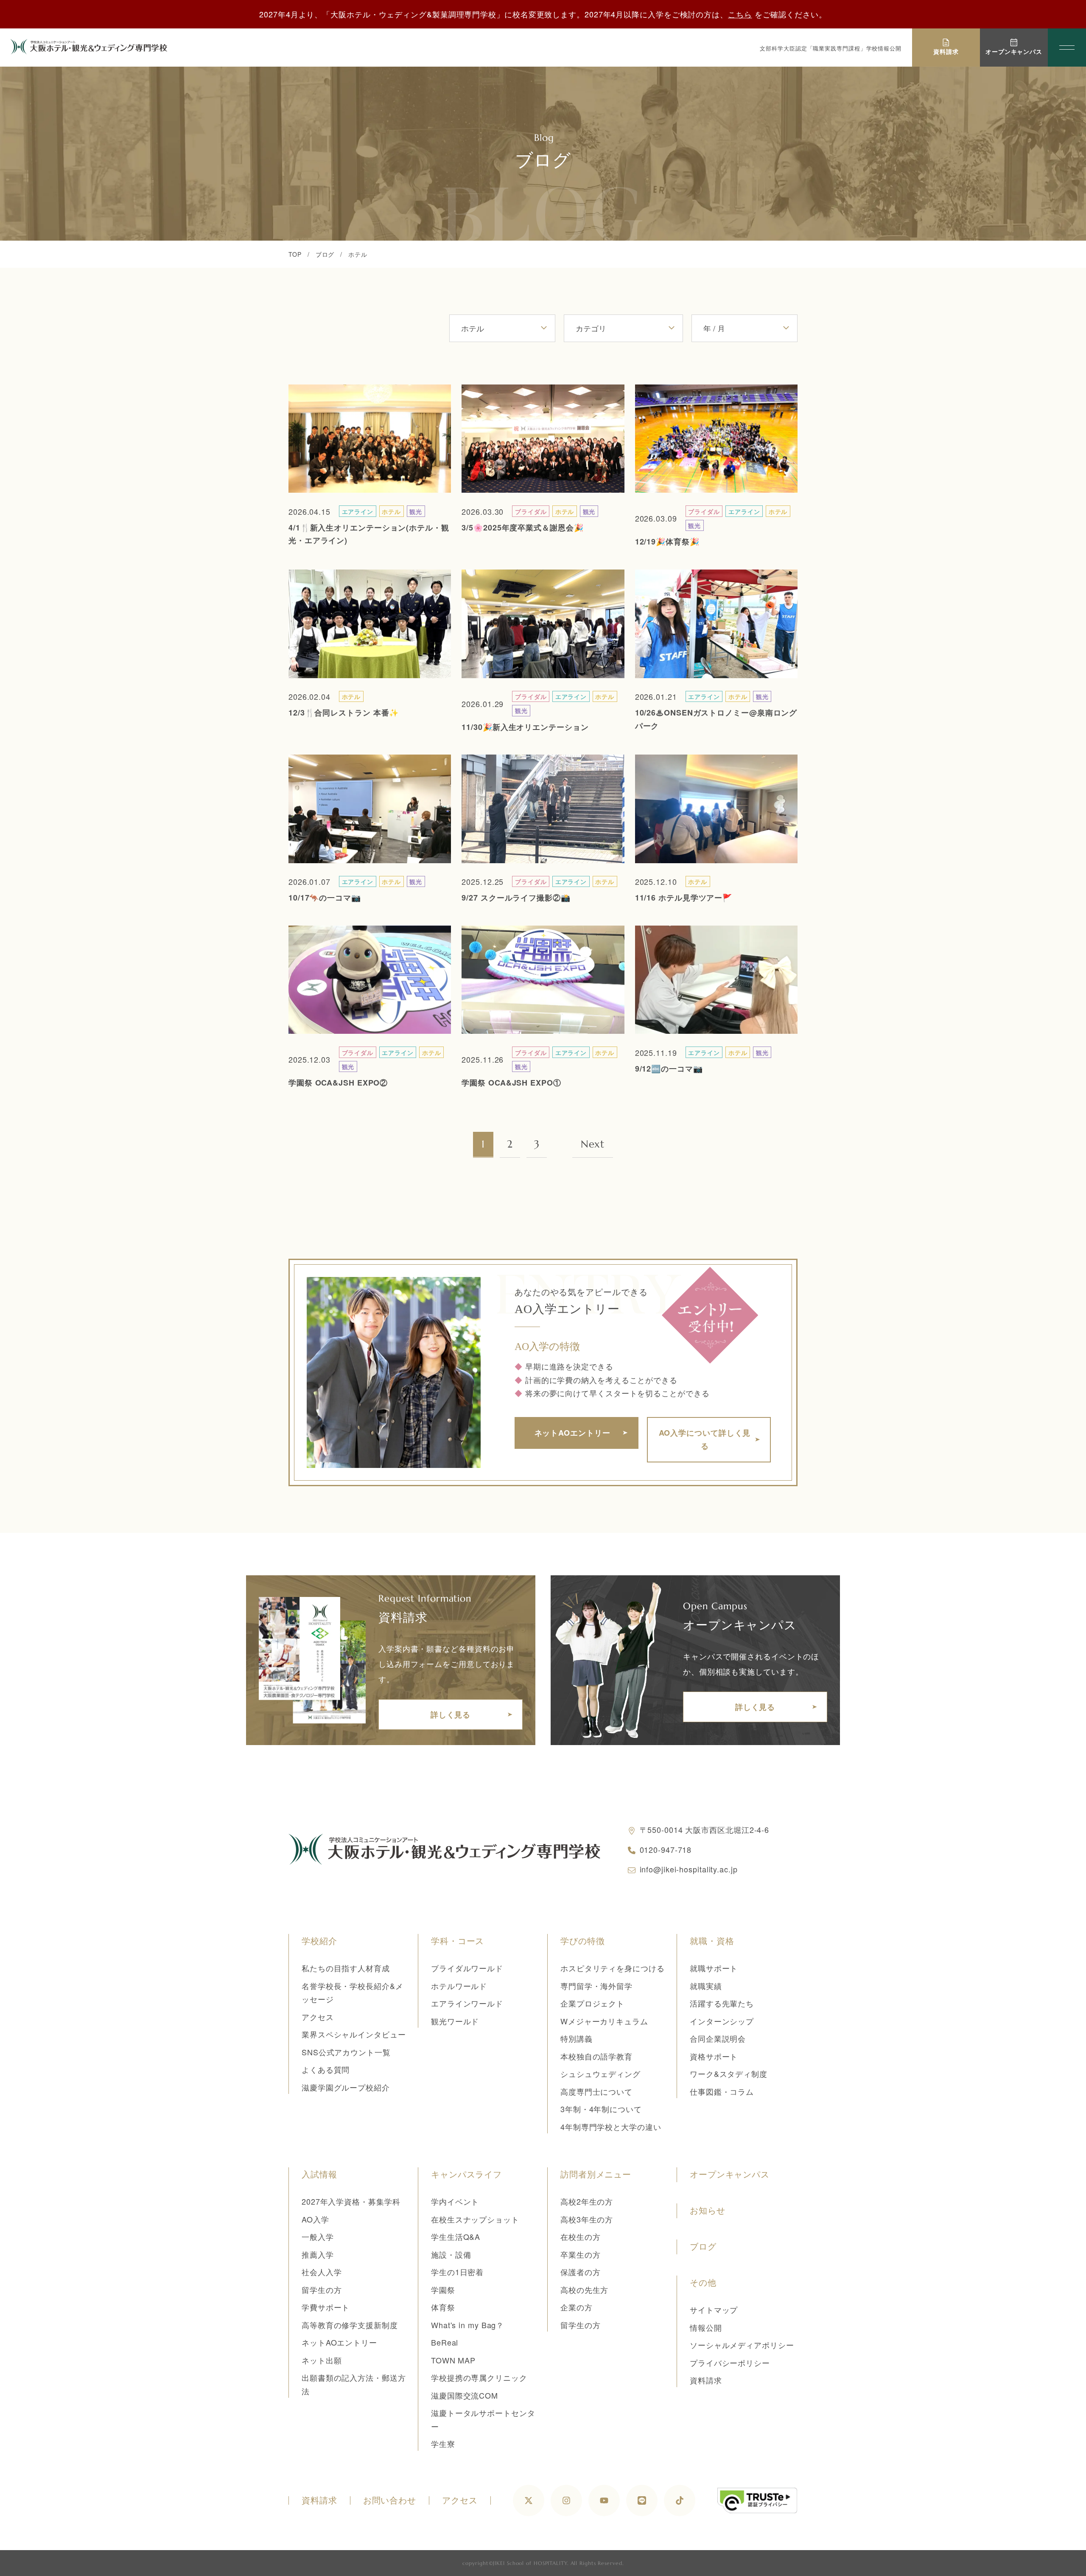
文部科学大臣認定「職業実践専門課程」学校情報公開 (831, 48)
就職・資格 (712, 1941)
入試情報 (319, 2175)
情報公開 (706, 2327)
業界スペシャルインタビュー (354, 2034)
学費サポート (326, 2307)
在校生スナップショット (475, 2219)
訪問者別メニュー (596, 2175)
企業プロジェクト (592, 2003)
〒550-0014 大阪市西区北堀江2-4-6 (705, 1830)
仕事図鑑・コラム (722, 2091)
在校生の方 (581, 2236)
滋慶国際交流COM (465, 2395)
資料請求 (706, 2380)
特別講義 (577, 2038)
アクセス (318, 2017)
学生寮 (443, 2444)
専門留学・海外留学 (596, 1986)
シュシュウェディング (600, 2074)
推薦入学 (318, 2254)
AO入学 (315, 2219)
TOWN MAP (453, 2360)
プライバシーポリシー (730, 2363)
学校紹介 (319, 1941)
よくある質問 (326, 2069)
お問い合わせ (390, 2500)
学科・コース (458, 1941)
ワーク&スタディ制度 (729, 2074)
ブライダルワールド (467, 1968)
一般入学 (318, 2236)
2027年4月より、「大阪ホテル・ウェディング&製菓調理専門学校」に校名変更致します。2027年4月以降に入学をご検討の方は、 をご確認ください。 (543, 14)
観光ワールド (455, 2021)
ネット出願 (322, 2360)
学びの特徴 (583, 1941)
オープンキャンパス (730, 2175)
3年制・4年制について (601, 2109)
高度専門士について (596, 2091)
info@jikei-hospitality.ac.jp (689, 1869)
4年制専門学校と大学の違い (611, 2127)
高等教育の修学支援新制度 (350, 2325)
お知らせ (708, 2211)
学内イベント (455, 2201)
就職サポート (714, 1968)
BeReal (445, 2342)
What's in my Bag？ (467, 2325)
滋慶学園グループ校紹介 (346, 2087)
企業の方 (577, 2307)
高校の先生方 (584, 2290)
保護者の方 (581, 2272)
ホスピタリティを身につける (613, 1968)
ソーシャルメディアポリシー (742, 2345)
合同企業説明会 (718, 2038)
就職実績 (706, 1986)
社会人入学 (322, 2272)
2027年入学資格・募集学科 (351, 2201)
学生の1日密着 (457, 2272)
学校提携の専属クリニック (479, 2377)
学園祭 (443, 2290)
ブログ (325, 254)
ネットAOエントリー (339, 2342)
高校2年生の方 (587, 2201)
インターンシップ (722, 2021)
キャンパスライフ (466, 2175)
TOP (295, 254)
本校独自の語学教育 (596, 2056)
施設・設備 (451, 2254)
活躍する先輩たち (722, 2003)
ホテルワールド (459, 1986)
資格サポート (714, 2056)
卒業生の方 (581, 2254)
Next (593, 1144)
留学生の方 (322, 2290)
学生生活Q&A (456, 2236)
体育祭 (443, 2307)
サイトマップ (714, 2309)
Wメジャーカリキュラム (604, 2021)
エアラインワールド (467, 2003)
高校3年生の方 (587, 2219)
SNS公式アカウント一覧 (346, 2052)
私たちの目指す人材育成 (346, 1968)
